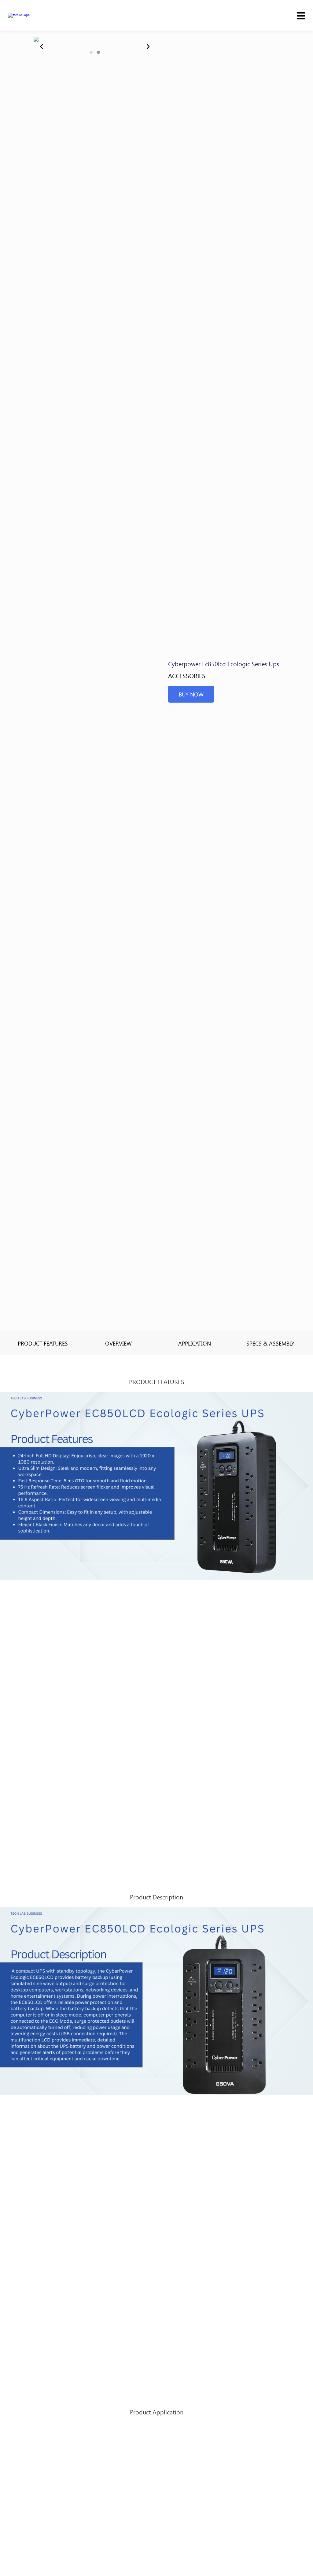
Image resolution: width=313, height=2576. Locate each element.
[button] (91, 52)
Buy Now (191, 694)
